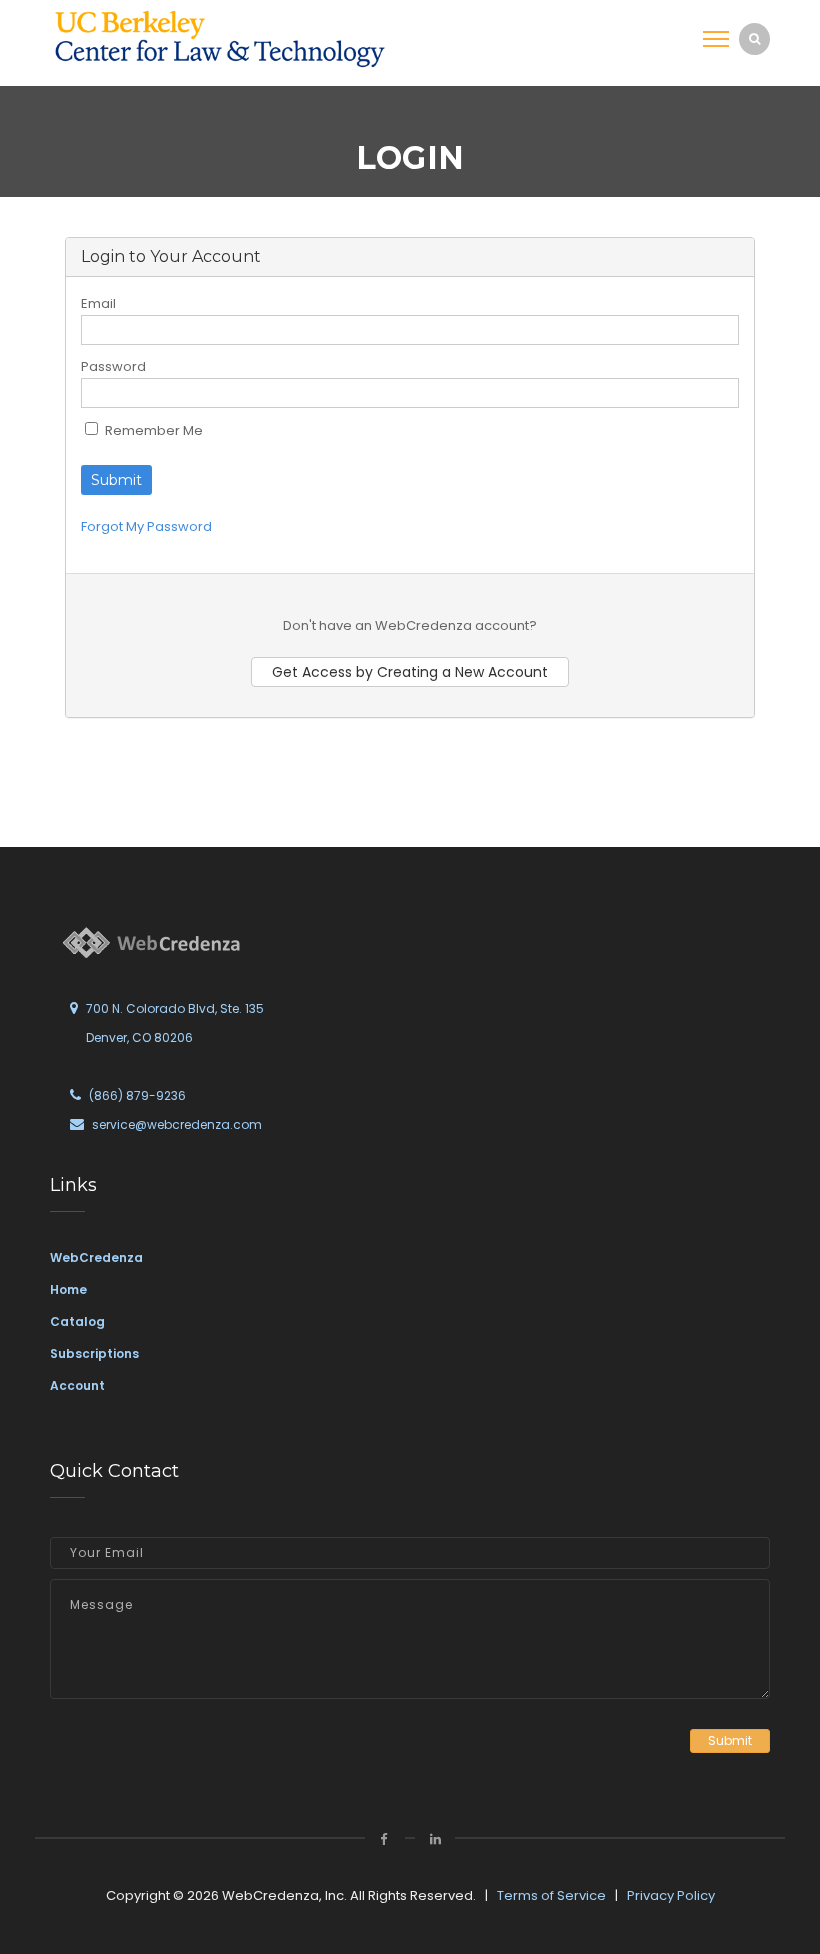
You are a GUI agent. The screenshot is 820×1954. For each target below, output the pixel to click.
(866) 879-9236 (137, 1095)
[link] (220, 38)
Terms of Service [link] (551, 1895)
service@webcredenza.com (177, 1124)
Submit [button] (730, 1740)
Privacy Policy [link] (671, 1895)
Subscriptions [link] (94, 1353)
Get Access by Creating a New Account (410, 672)
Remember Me (152, 430)
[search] (754, 38)
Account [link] (77, 1385)
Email (98, 303)
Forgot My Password (146, 526)
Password (113, 366)
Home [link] (68, 1289)
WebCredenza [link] (96, 1257)
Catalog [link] (77, 1321)
